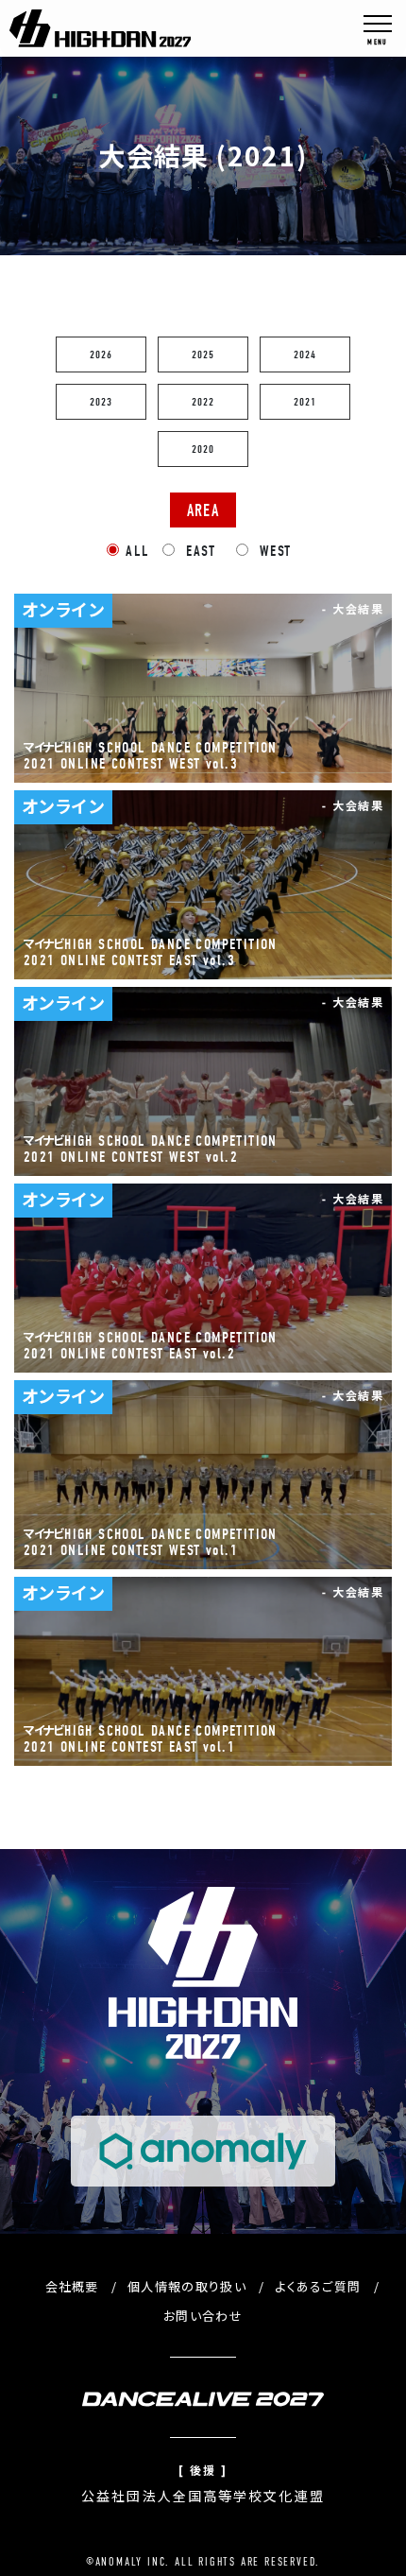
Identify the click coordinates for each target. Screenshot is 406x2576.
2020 (203, 449)
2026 (101, 354)
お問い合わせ (203, 2316)
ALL (137, 551)
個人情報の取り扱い (187, 2286)
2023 (101, 402)
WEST (273, 551)
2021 (305, 402)
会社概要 (72, 2286)
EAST (198, 551)
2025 (203, 354)
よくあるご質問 (318, 2286)
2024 (305, 354)
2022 (203, 402)
